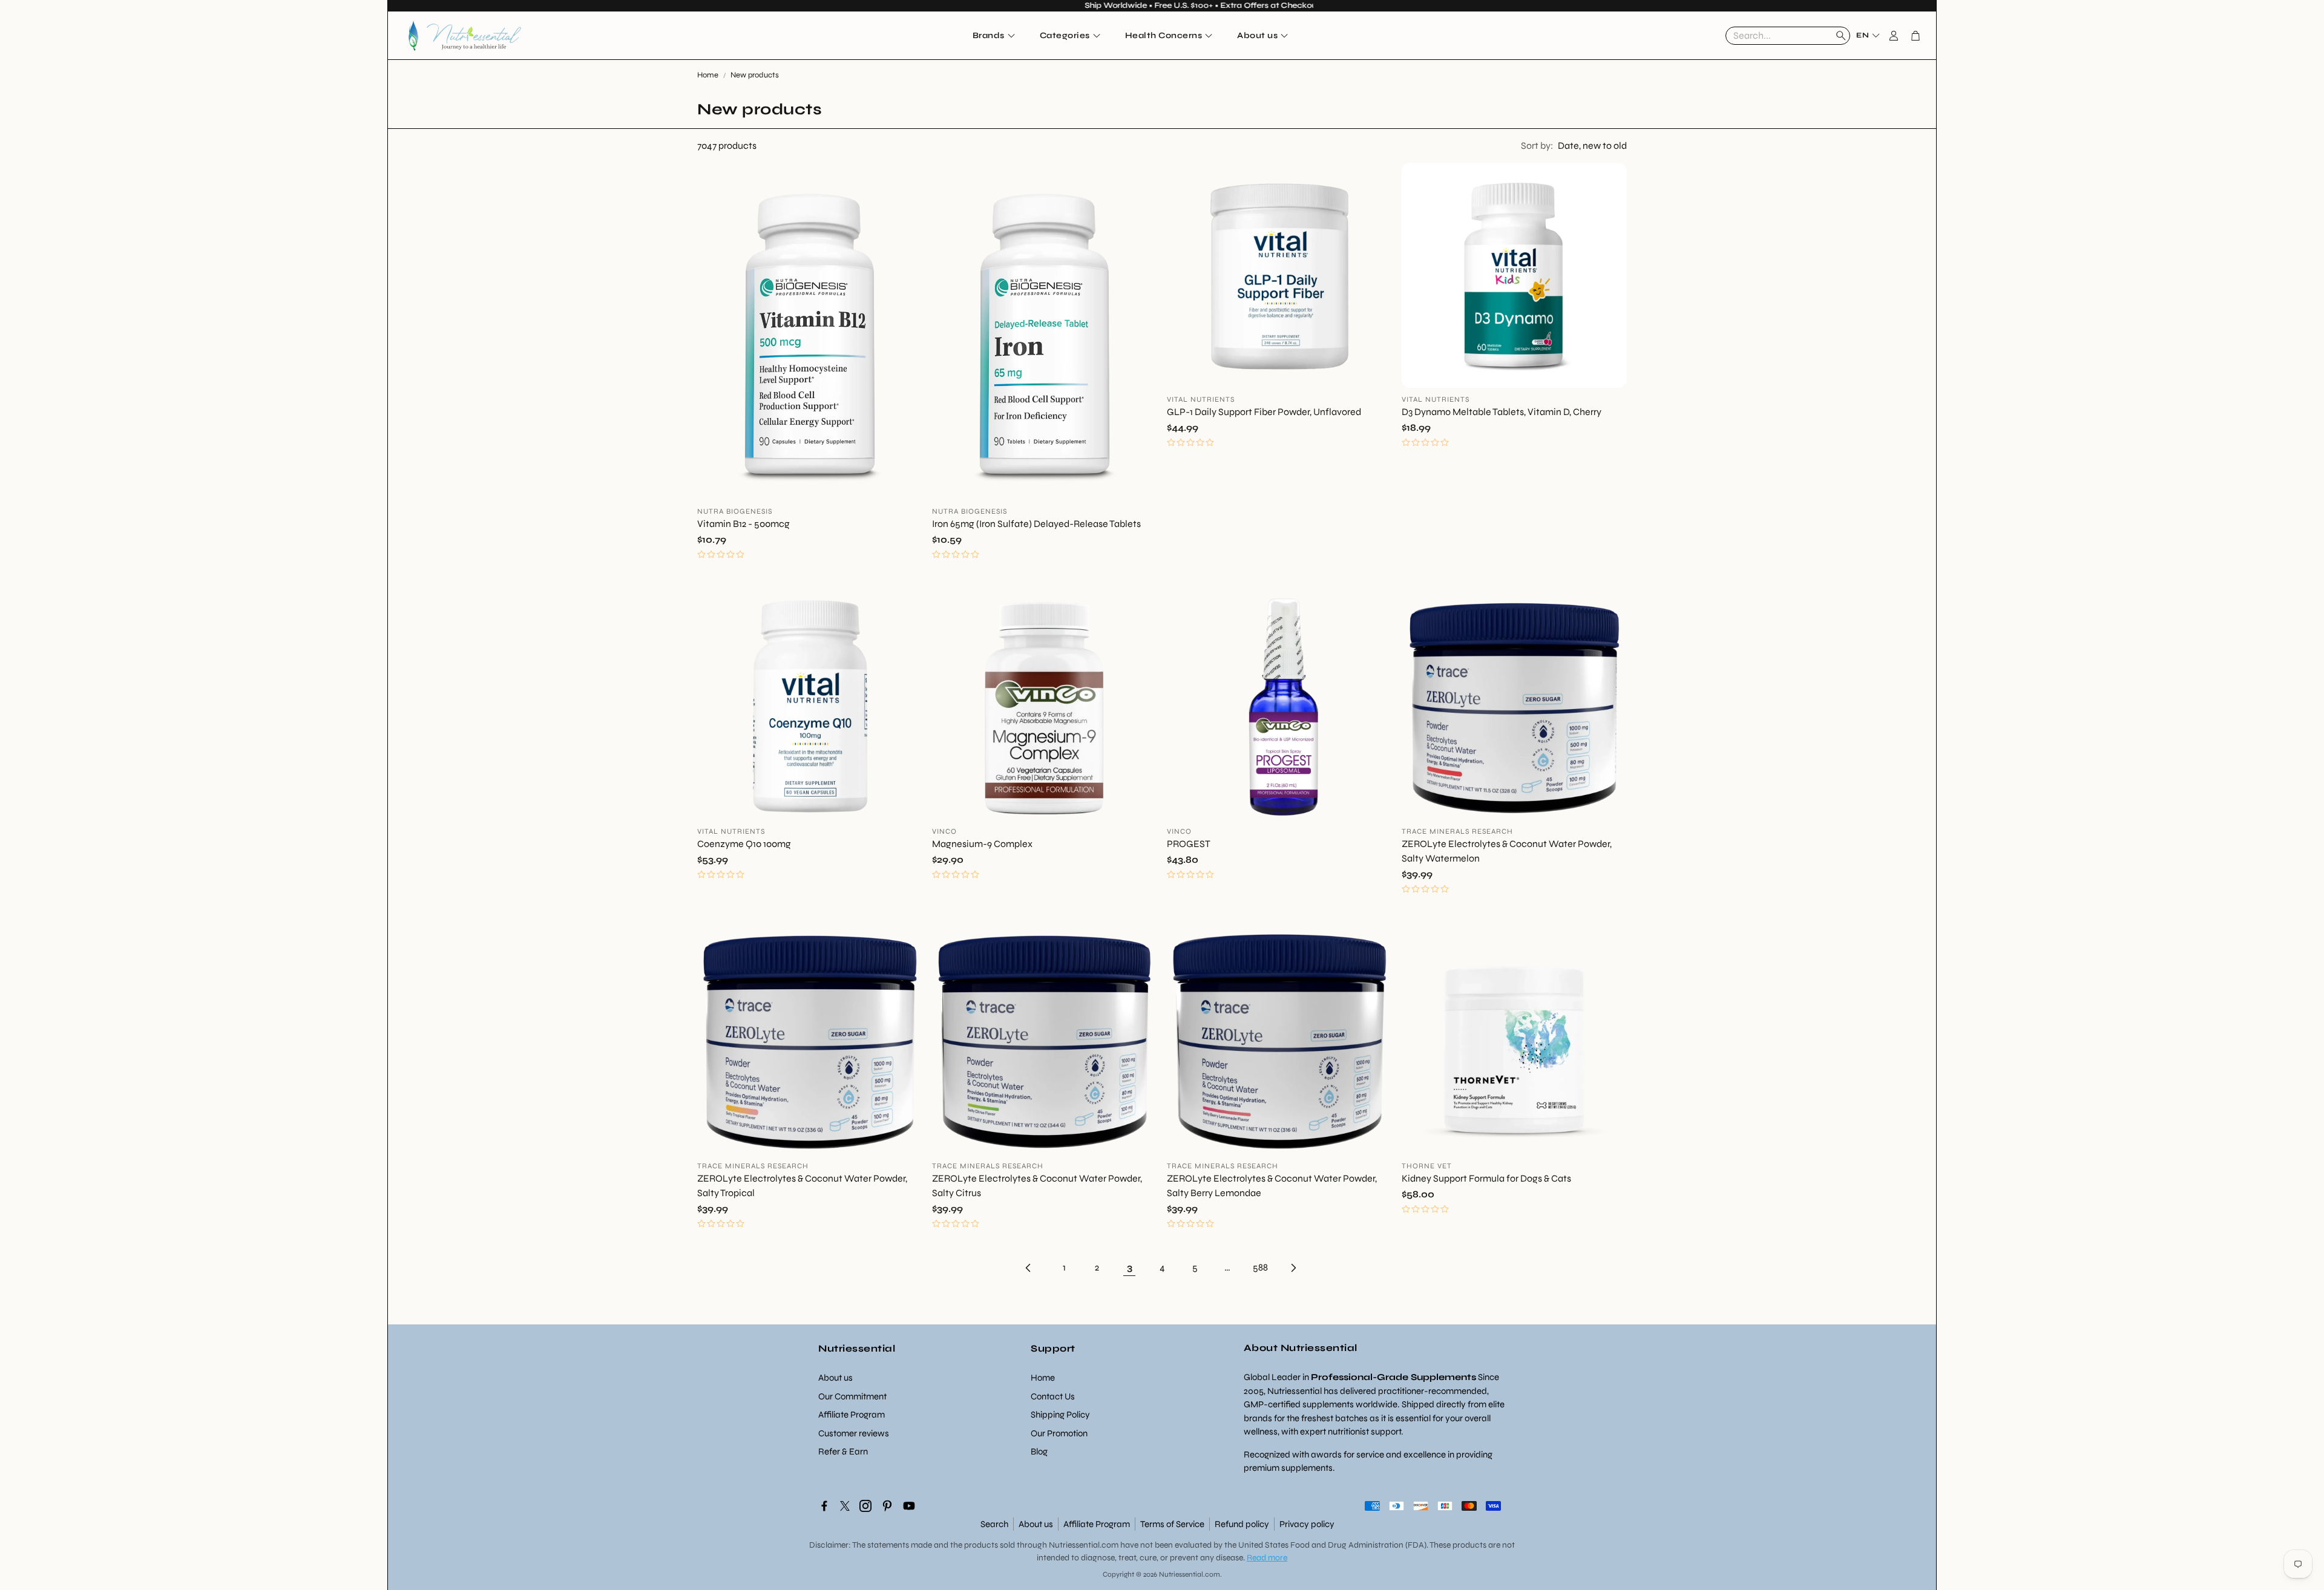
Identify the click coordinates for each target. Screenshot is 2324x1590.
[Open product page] (810, 332)
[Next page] (1293, 1268)
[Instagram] (865, 1506)
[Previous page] (1031, 1268)
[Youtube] (909, 1506)
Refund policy (1242, 1524)
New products (755, 75)
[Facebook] (824, 1506)
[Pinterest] (887, 1506)
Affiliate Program (1097, 1524)
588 (1260, 1267)
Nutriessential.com (1084, 1545)
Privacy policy (1307, 1524)
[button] (1788, 36)
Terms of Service (1172, 1524)
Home (708, 75)
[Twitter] (845, 1506)
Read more (1267, 1558)
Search (994, 1524)
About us (1036, 1524)
